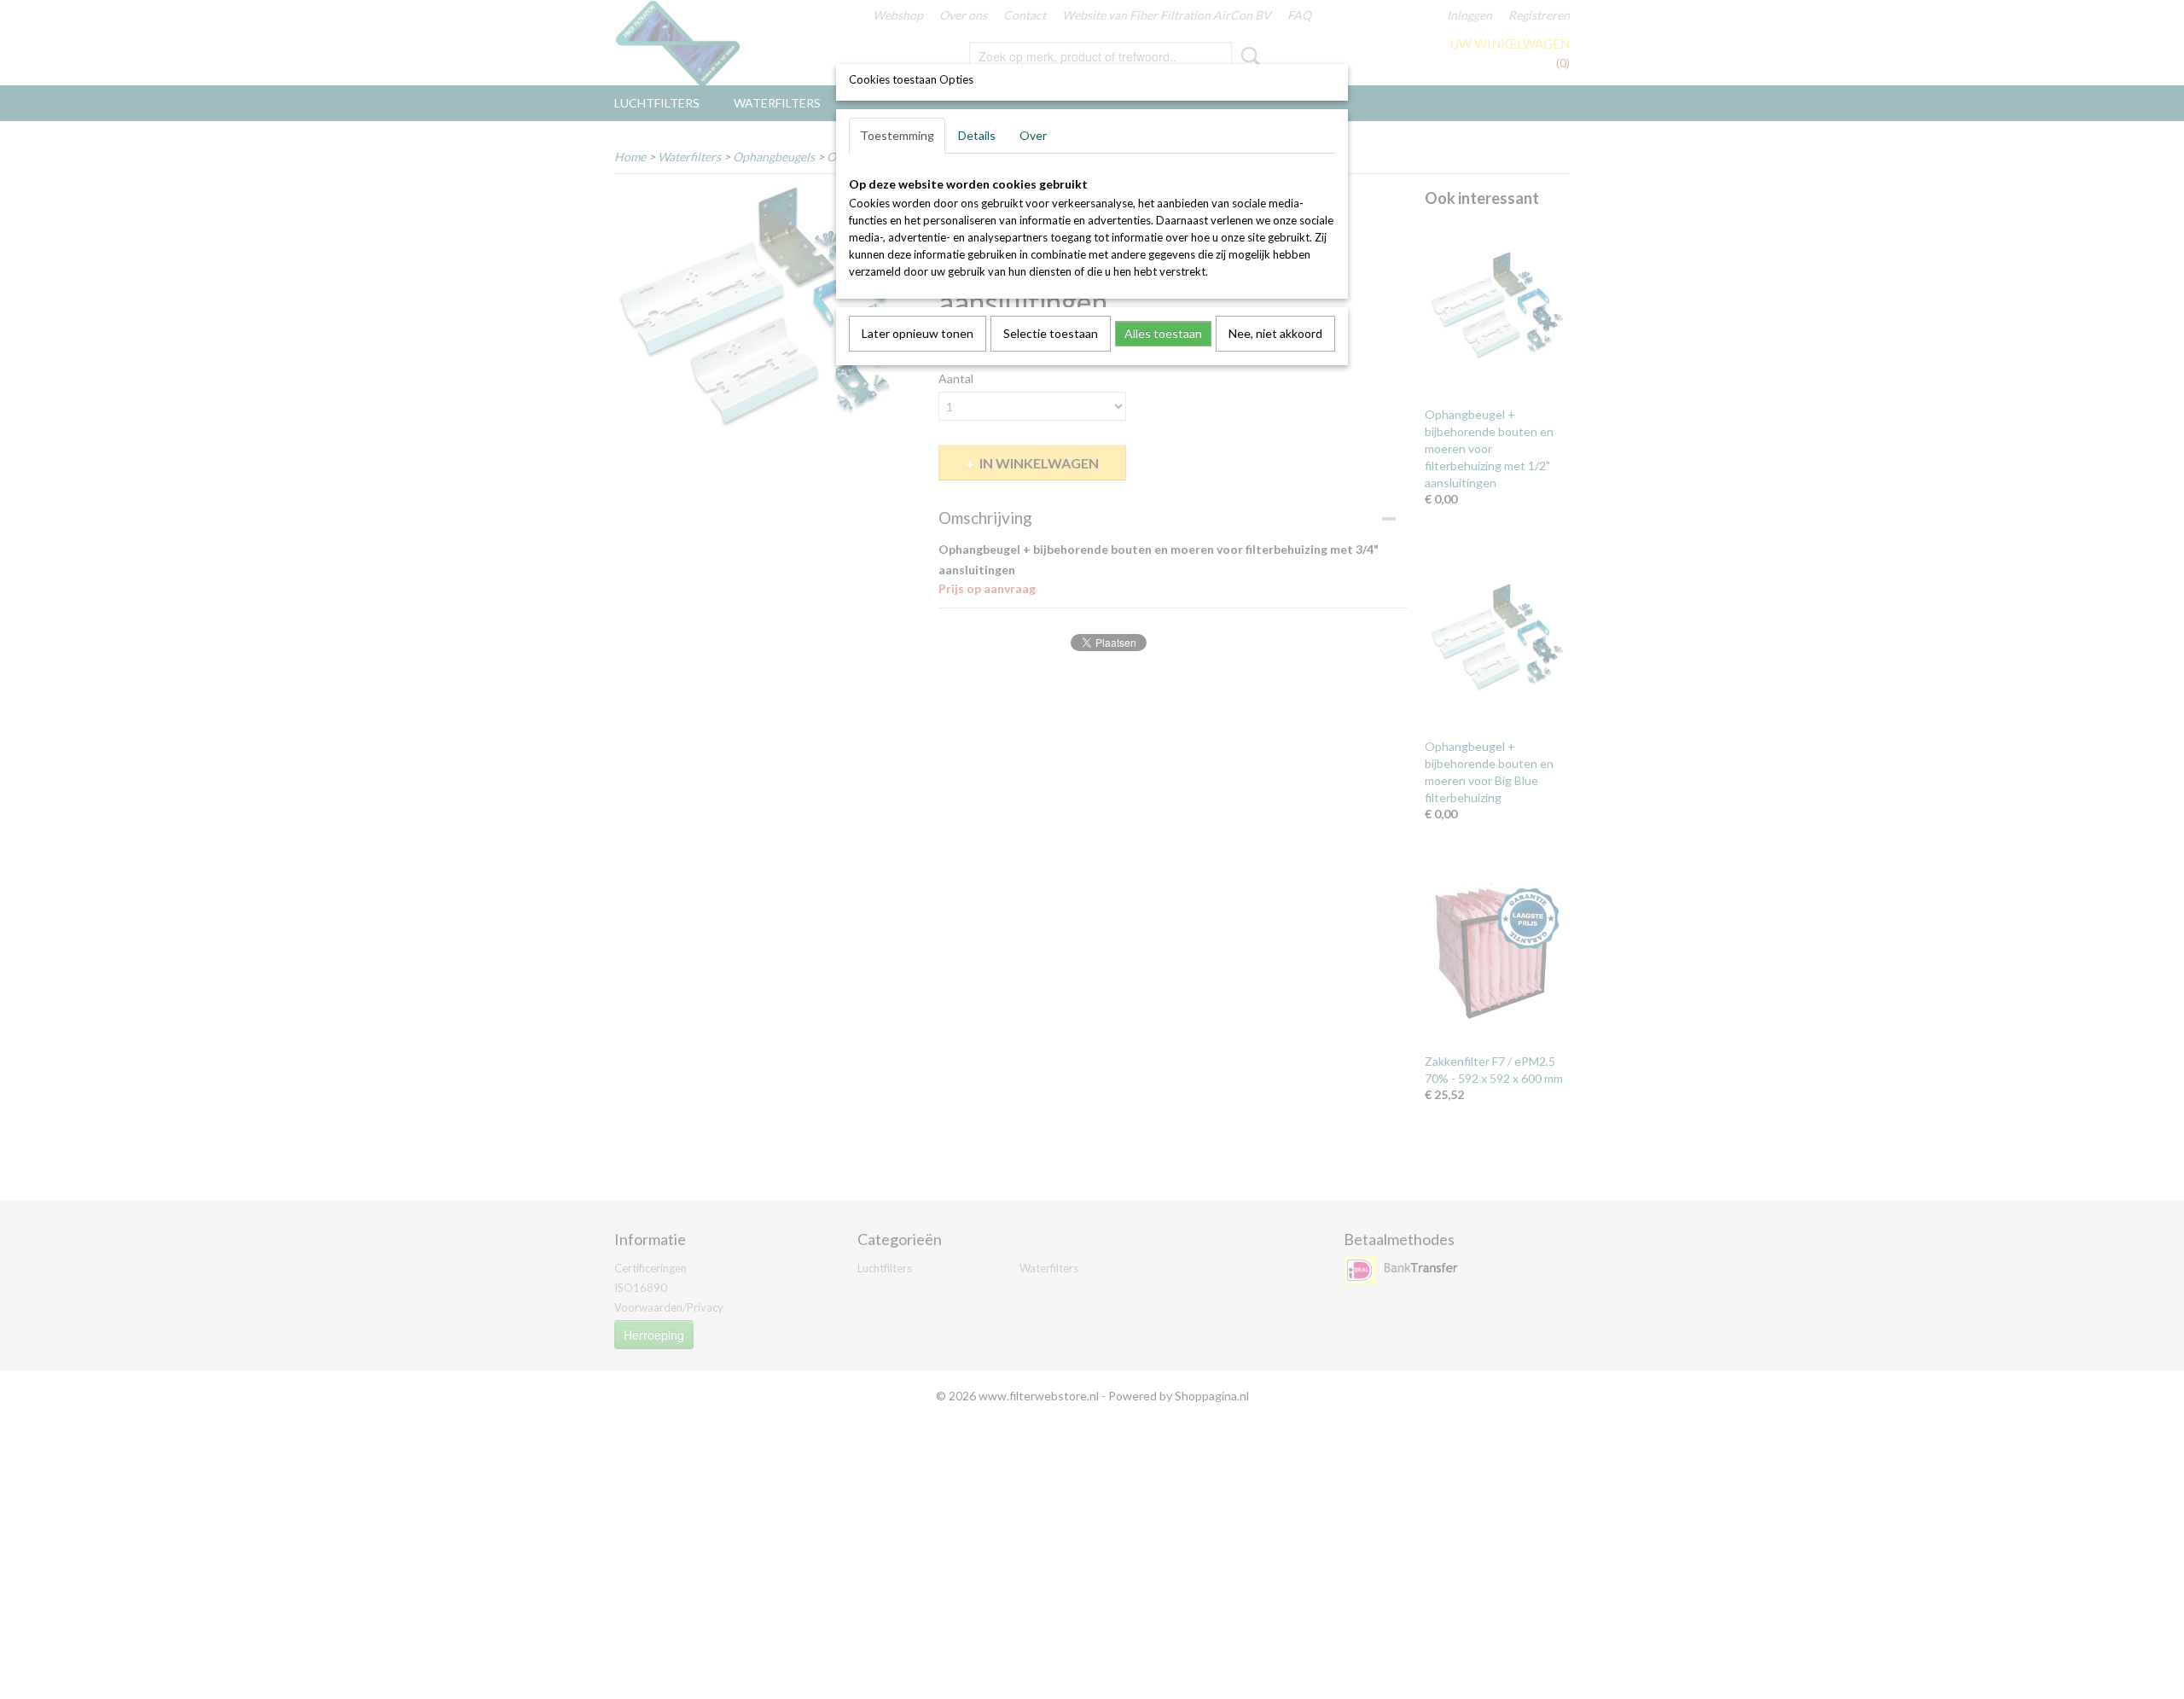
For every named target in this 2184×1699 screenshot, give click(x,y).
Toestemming (897, 135)
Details (977, 135)
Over (1033, 135)
